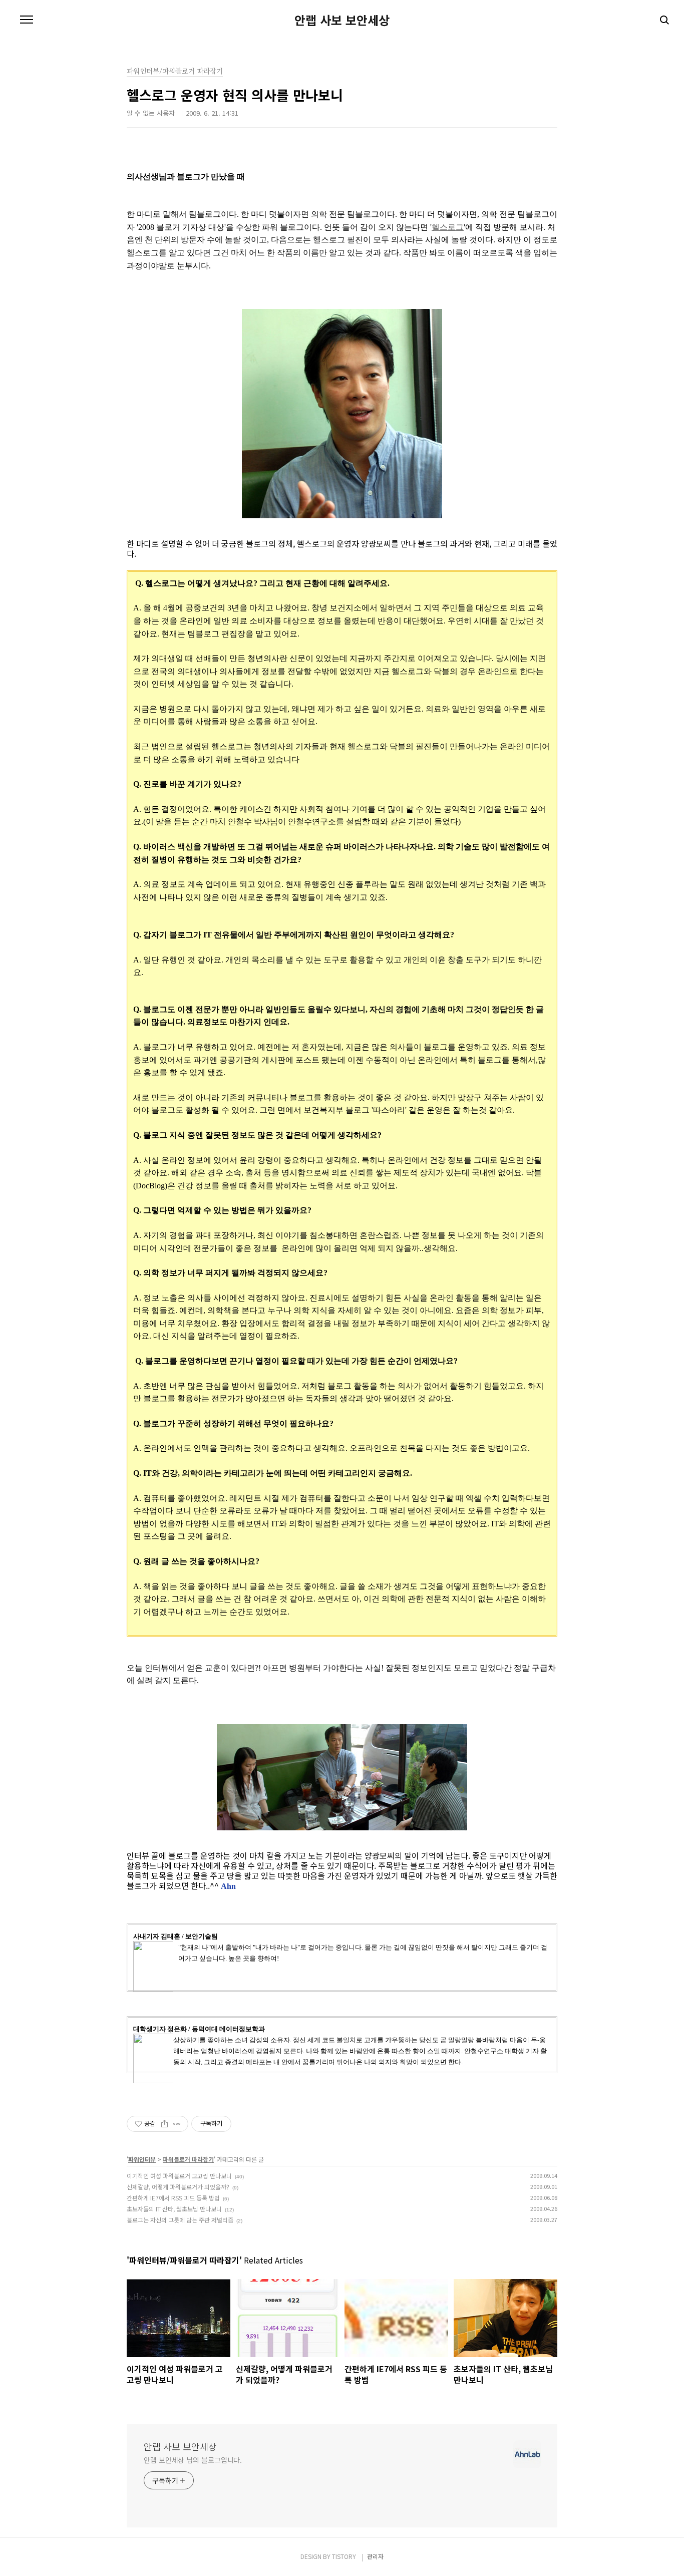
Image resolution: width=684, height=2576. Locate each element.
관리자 (375, 2556)
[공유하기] (164, 2124)
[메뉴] (27, 20)
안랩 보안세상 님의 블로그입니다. (193, 2460)
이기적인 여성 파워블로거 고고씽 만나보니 (179, 2176)
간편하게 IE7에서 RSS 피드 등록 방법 (173, 2198)
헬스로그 (448, 227)
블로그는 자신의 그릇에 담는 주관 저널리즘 (180, 2220)
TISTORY (344, 2556)
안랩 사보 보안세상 (342, 20)
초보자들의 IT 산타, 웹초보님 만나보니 (174, 2209)
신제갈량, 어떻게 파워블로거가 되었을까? (178, 2187)
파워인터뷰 (142, 2159)
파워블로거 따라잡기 (188, 2159)
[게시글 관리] (177, 2124)
